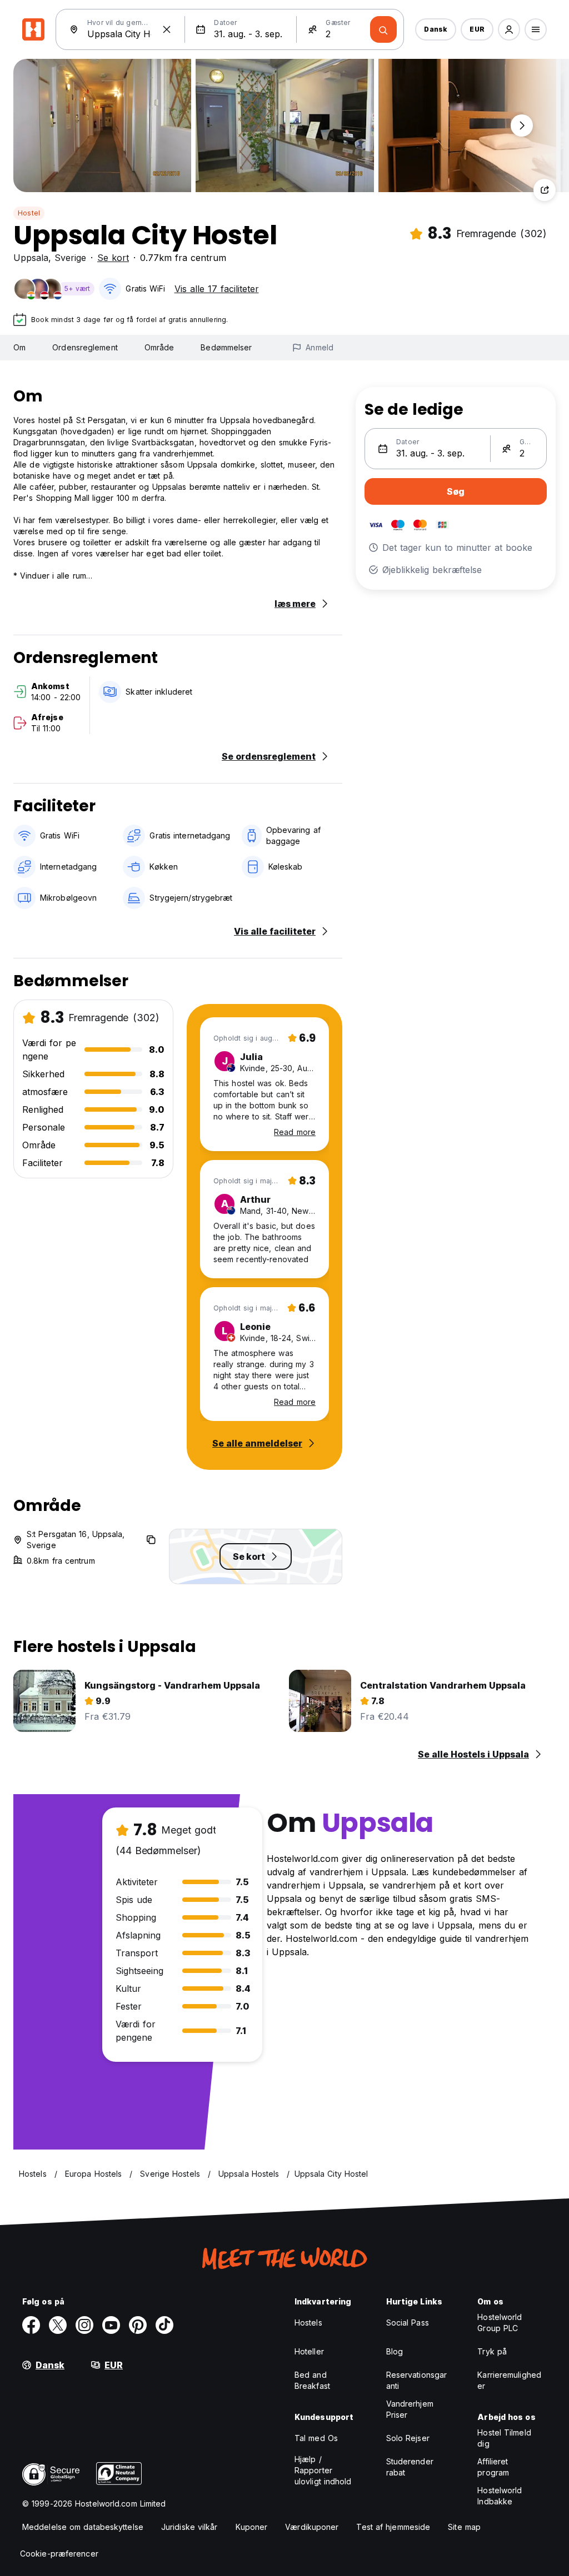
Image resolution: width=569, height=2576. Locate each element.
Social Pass (408, 2323)
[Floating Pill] (522, 125)
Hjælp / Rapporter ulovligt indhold (323, 2470)
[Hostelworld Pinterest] (138, 2325)
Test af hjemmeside (393, 2527)
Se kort (113, 258)
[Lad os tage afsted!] (383, 29)
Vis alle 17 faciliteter (217, 289)
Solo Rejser (408, 2438)
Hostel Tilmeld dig (504, 2438)
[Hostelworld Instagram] (84, 2325)
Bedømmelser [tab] (226, 347)
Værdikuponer (312, 2527)
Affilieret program (493, 2467)
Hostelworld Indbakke (500, 2496)
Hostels (308, 2323)
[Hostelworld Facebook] (31, 2325)
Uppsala (31, 258)
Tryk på (492, 2351)
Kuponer (252, 2527)
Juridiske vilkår (189, 2527)
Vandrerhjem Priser (410, 2409)
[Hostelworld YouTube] (111, 2325)
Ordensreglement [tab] (85, 347)
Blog (395, 2351)
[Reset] (167, 29)
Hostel (29, 213)
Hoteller (309, 2351)
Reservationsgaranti (417, 2380)
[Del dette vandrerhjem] (545, 190)
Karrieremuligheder (509, 2380)
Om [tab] (19, 347)
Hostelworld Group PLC (500, 2323)
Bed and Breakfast (312, 2380)
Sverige (70, 258)
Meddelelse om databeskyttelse (83, 2527)
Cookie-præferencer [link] (59, 2554)
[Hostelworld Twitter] (58, 2325)
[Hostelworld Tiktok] (164, 2325)
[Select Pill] (509, 29)
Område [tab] (159, 347)
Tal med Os (316, 2438)
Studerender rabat (410, 2467)
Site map (464, 2527)
